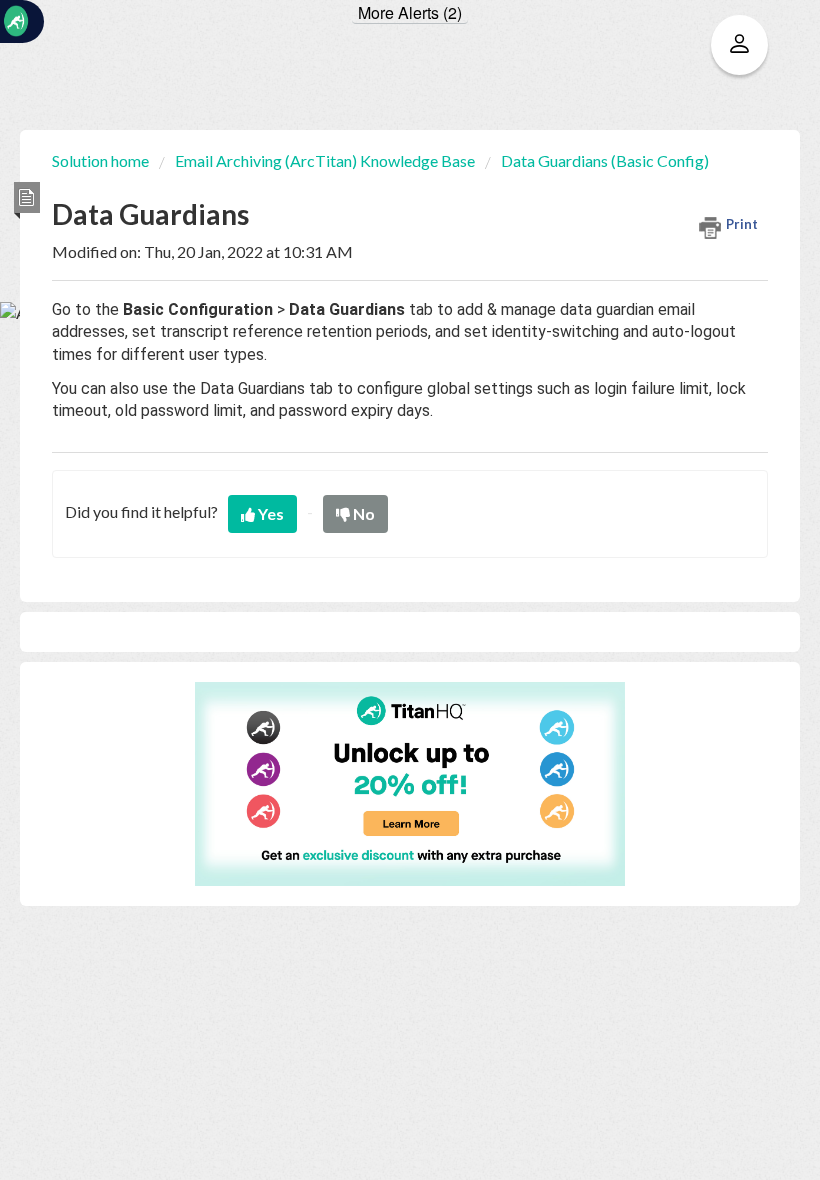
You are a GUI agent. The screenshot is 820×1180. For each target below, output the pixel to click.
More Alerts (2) (410, 13)
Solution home (102, 160)
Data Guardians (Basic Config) (605, 160)
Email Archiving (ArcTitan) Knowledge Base (325, 160)
